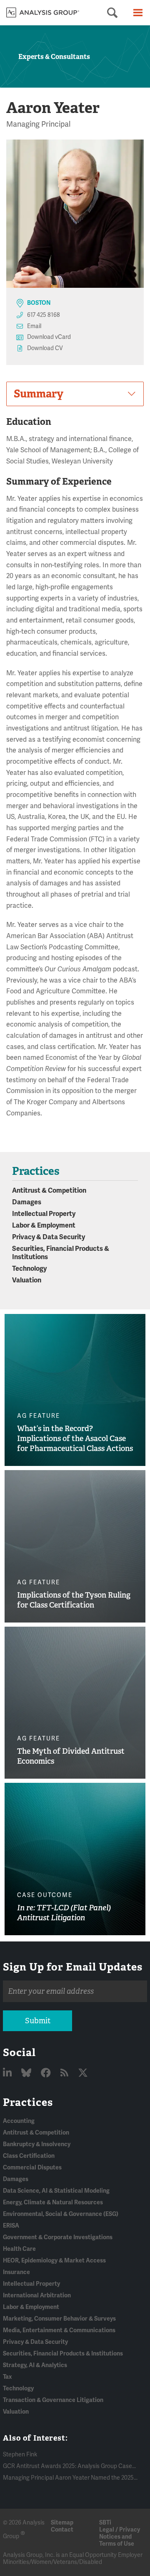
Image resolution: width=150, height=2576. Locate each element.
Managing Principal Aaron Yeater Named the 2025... (70, 2478)
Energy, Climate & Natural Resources (53, 2202)
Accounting (19, 2121)
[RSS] (65, 2073)
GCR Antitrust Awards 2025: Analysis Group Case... (69, 2466)
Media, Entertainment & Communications (59, 2330)
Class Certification (29, 2156)
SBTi (105, 2523)
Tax (7, 2377)
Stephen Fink (20, 2455)
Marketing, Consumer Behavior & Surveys (59, 2319)
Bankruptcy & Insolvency (37, 2144)
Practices (28, 2102)
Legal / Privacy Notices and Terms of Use (120, 2537)
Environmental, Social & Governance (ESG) (61, 2214)
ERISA (11, 2226)
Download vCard (49, 337)
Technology (29, 1269)
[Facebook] (47, 2073)
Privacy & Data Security (49, 1237)
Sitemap (62, 2523)
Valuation (27, 1280)
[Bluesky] (27, 2073)
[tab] (75, 394)
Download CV (45, 348)
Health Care (19, 2249)
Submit (38, 2021)
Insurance (16, 2272)
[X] (83, 2073)
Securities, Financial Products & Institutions (63, 2354)
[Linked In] (8, 2073)
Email (34, 326)
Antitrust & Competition (49, 1191)
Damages (27, 1202)
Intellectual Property (44, 1214)
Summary (39, 394)
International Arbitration (37, 2295)
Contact (62, 2530)
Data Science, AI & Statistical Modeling (56, 2191)
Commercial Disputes (32, 2168)
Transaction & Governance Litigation (53, 2400)
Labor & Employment (44, 1225)
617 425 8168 (44, 315)
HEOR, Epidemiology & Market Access (54, 2261)
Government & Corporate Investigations (58, 2237)
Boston (39, 303)
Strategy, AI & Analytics (35, 2365)
